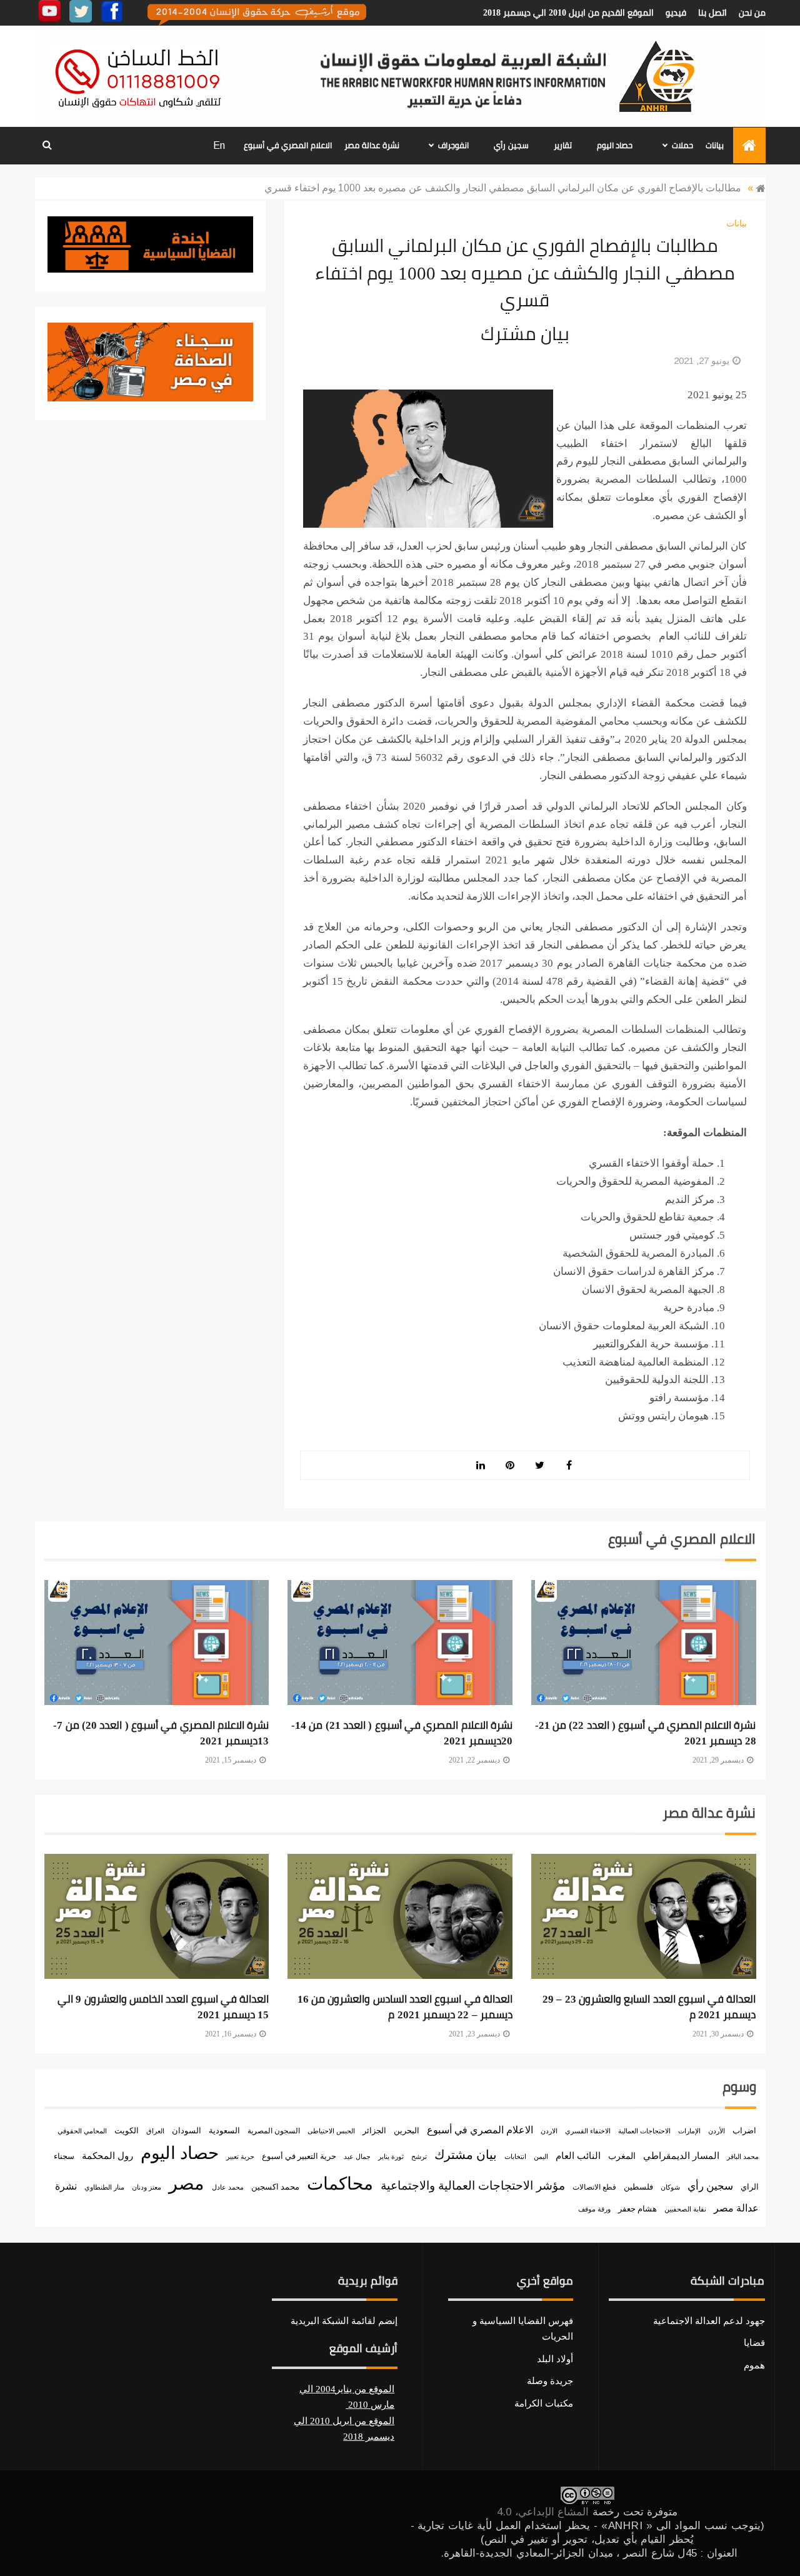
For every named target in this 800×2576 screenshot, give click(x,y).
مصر (187, 2183)
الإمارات (689, 2131)
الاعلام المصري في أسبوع (288, 145)
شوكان (670, 2187)
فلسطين (638, 2187)
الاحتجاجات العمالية (644, 2131)
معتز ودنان (147, 2187)
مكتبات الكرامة (544, 2403)
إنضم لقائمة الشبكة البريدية (344, 2321)
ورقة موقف (594, 2209)
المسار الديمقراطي (681, 2156)
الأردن (717, 2131)
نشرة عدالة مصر (372, 145)
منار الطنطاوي (104, 2187)
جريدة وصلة (550, 2381)
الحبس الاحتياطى (331, 2131)
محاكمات (340, 2184)
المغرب (622, 2156)
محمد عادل (228, 2187)
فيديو (676, 13)
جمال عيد (357, 2156)
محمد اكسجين (275, 2187)
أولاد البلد (555, 2359)
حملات (682, 145)
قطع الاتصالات (594, 2187)
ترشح (419, 2157)
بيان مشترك (466, 2155)
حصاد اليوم (615, 145)
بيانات (715, 145)
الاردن (549, 2131)
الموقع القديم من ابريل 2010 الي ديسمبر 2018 (568, 13)
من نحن (752, 13)
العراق (155, 2131)
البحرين (407, 2131)
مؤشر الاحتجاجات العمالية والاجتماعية (473, 2186)
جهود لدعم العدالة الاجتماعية (709, 2321)
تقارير (563, 145)
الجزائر (374, 2131)
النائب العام (578, 2156)
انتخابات (515, 2156)
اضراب (744, 2131)
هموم (754, 2365)
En (219, 145)
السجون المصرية (274, 2131)
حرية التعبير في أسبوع (299, 2156)
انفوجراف (453, 145)
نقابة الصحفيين (685, 2209)
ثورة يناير (391, 2157)
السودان (187, 2131)
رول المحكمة (107, 2156)
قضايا (754, 2343)
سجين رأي (511, 145)
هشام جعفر (637, 2209)
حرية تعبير (240, 2156)
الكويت (127, 2131)
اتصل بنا (712, 13)
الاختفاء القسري (588, 2131)
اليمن (541, 2156)
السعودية (224, 2131)
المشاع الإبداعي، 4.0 (543, 2512)
